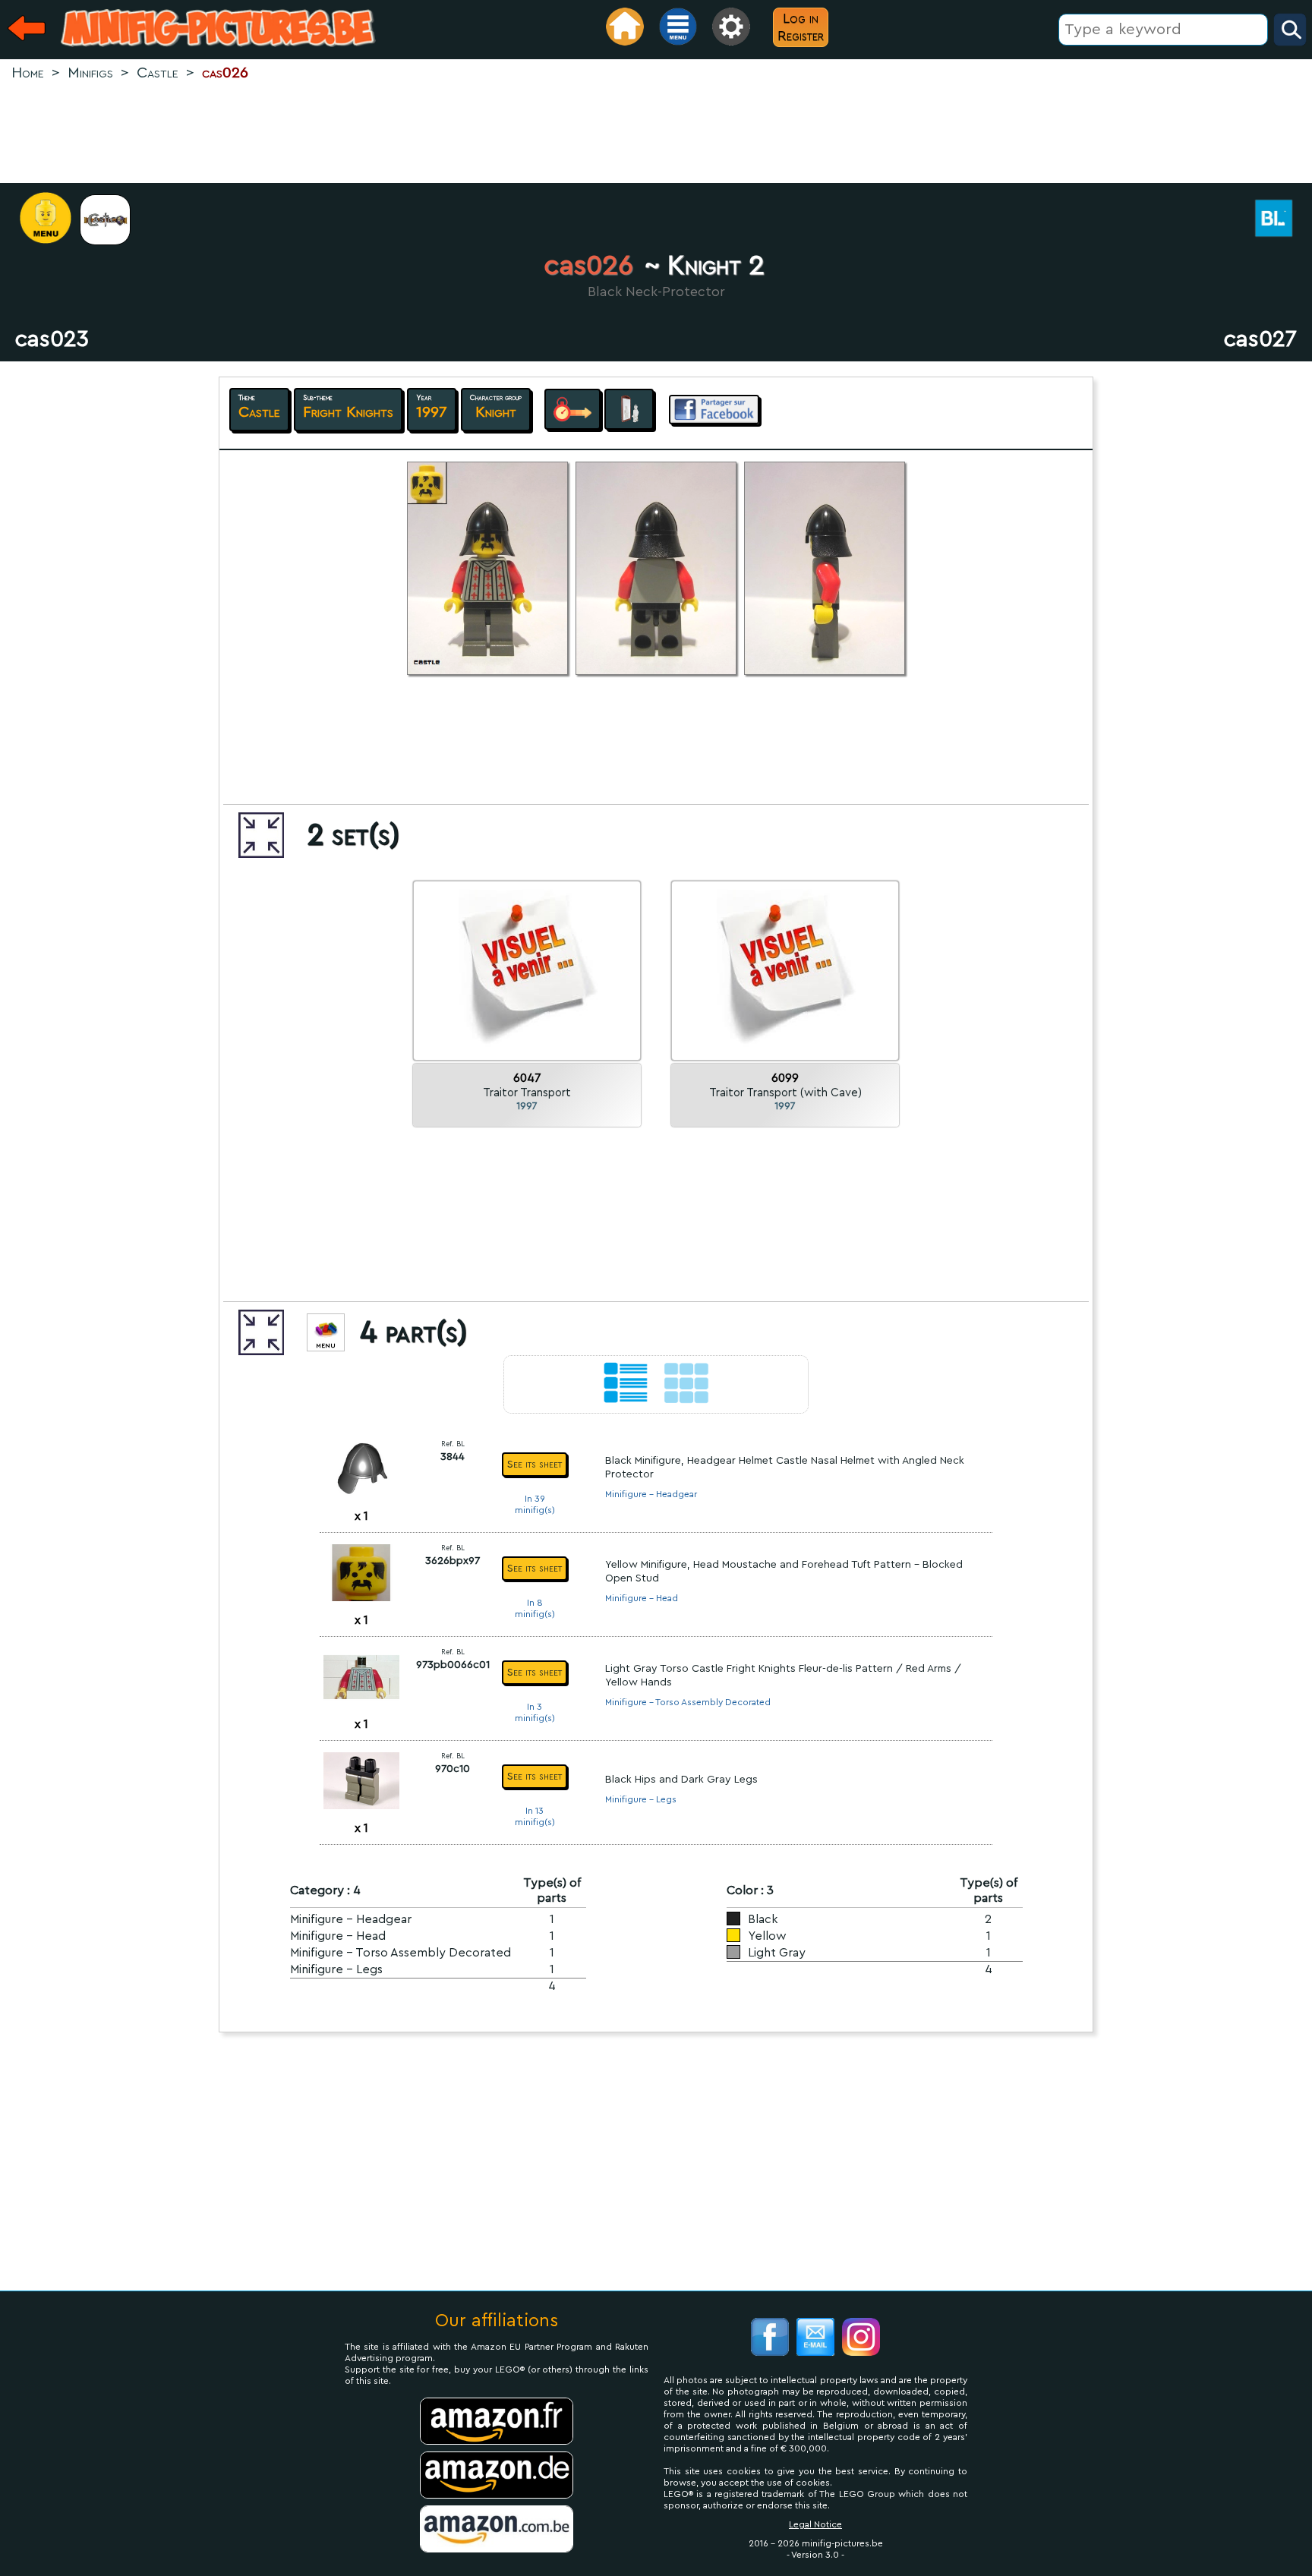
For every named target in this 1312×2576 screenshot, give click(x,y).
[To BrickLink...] (1282, 220)
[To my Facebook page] (770, 2339)
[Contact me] (815, 2339)
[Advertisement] (656, 134)
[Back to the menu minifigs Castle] (113, 220)
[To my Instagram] (861, 2339)
